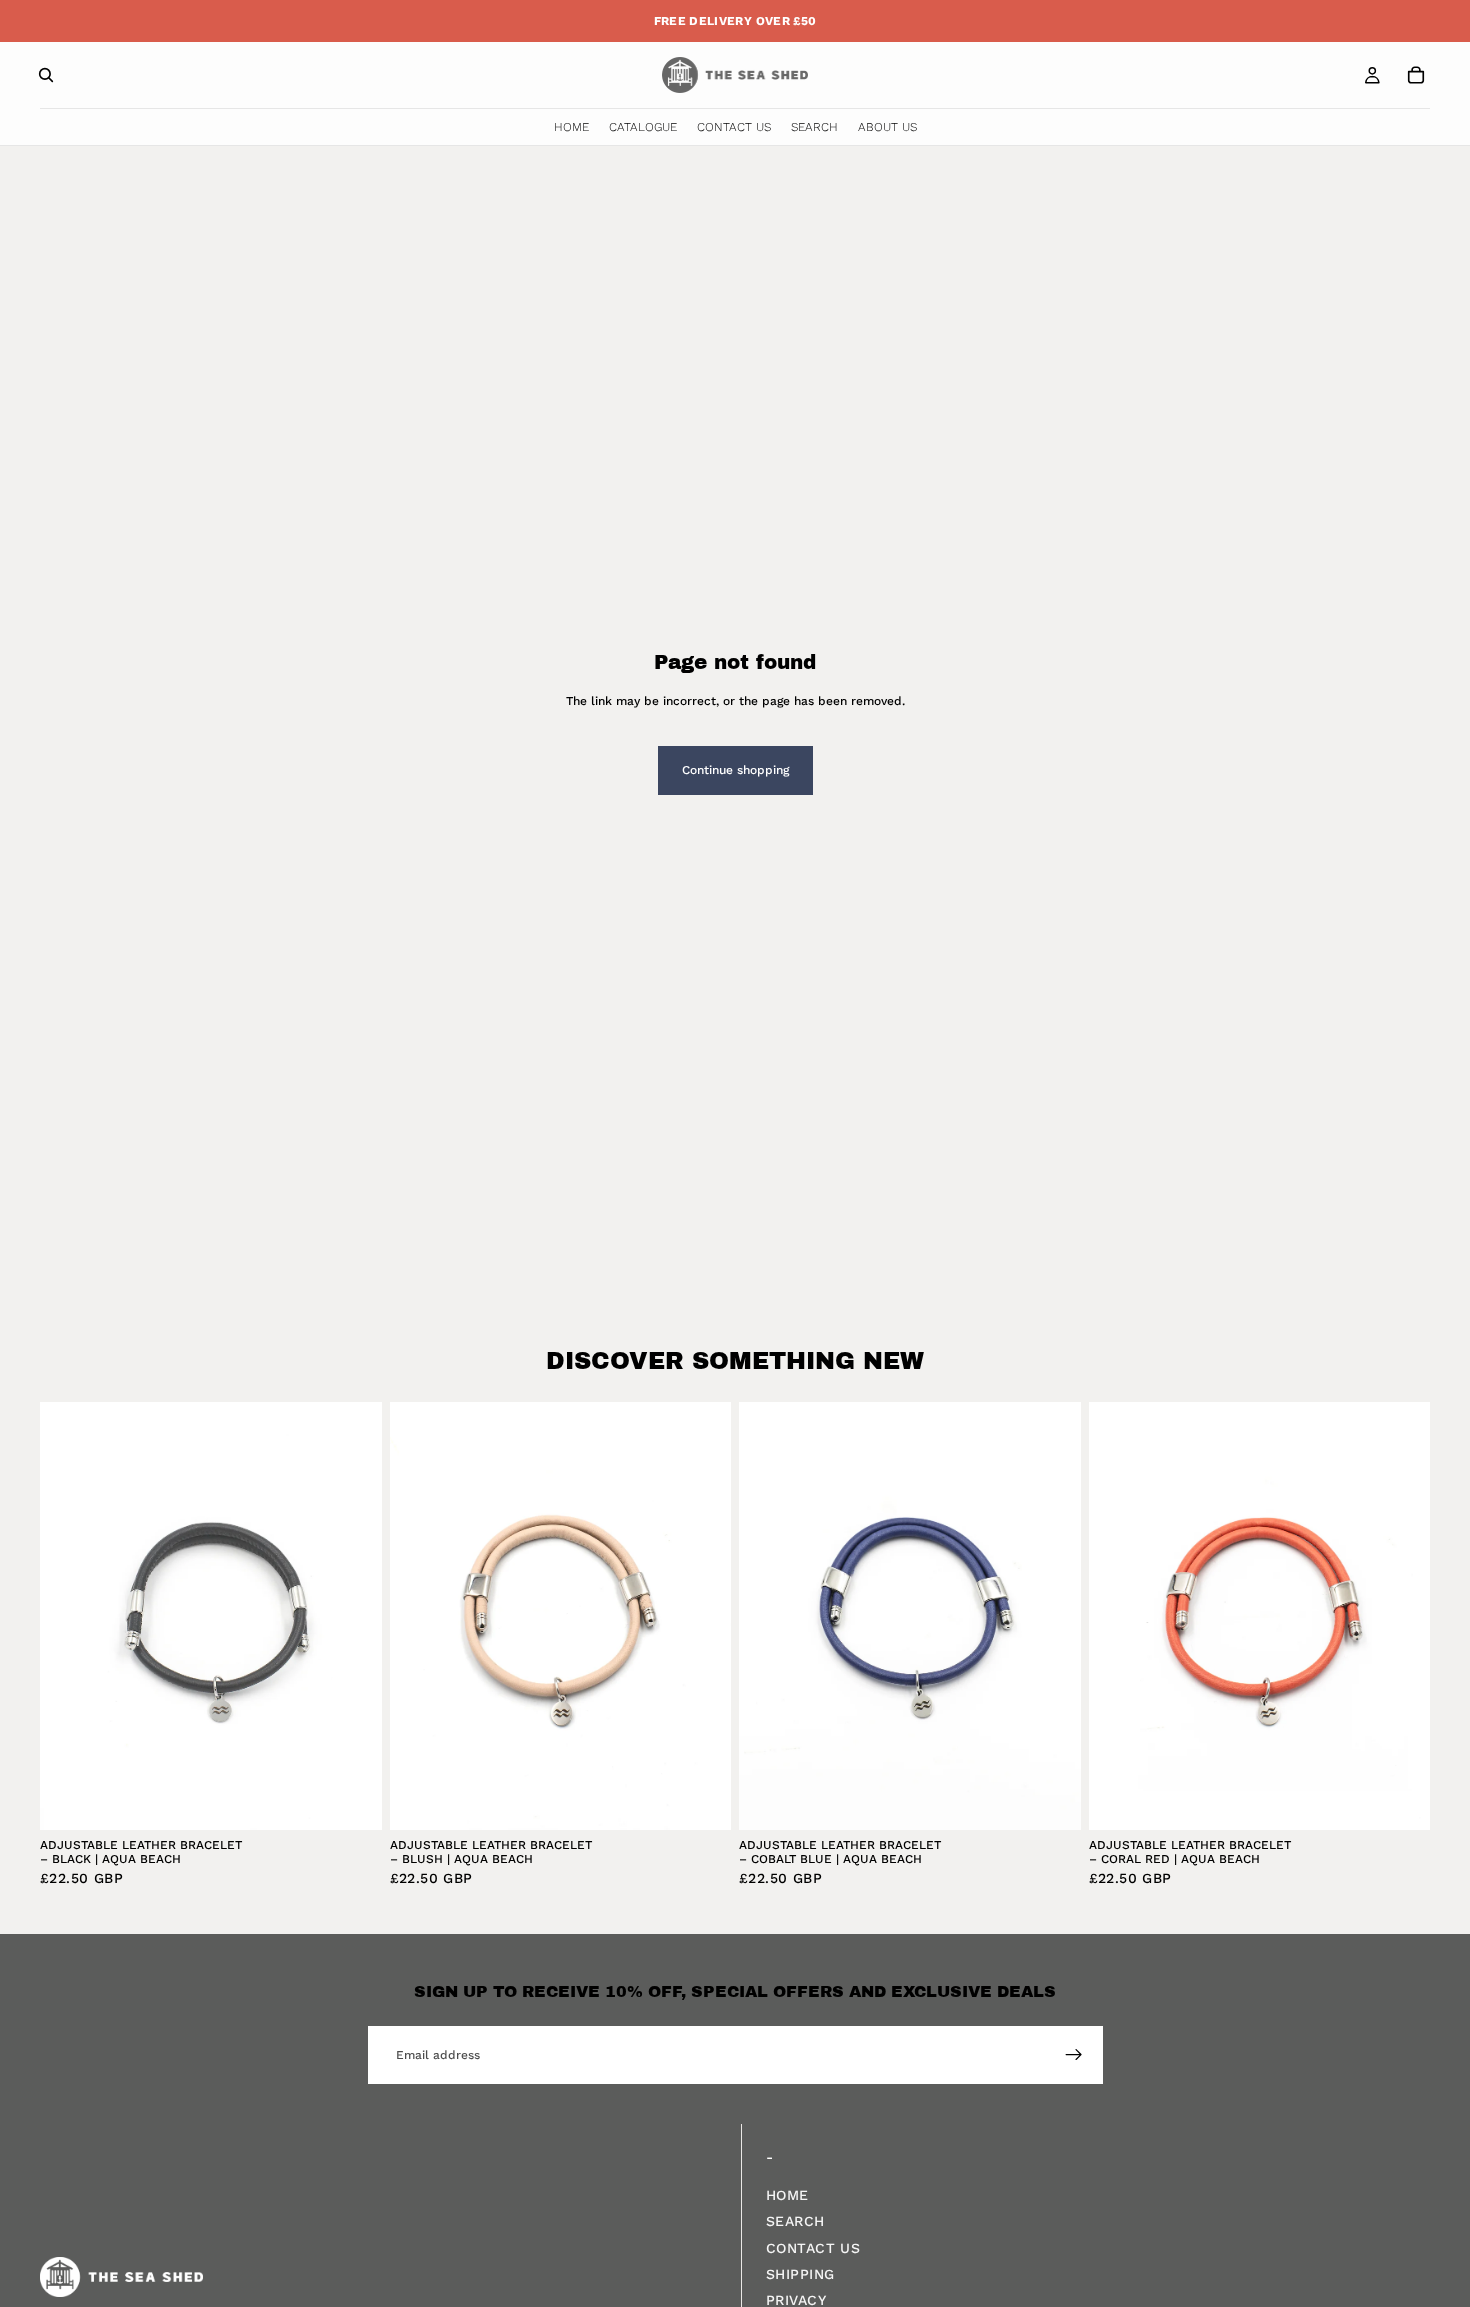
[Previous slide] (70, 1616)
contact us (813, 2248)
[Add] (351, 1799)
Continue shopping (735, 770)
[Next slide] (352, 1616)
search (795, 2222)
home (787, 2195)
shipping (800, 2274)
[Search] (46, 75)
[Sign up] (1074, 2055)
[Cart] (1416, 75)
